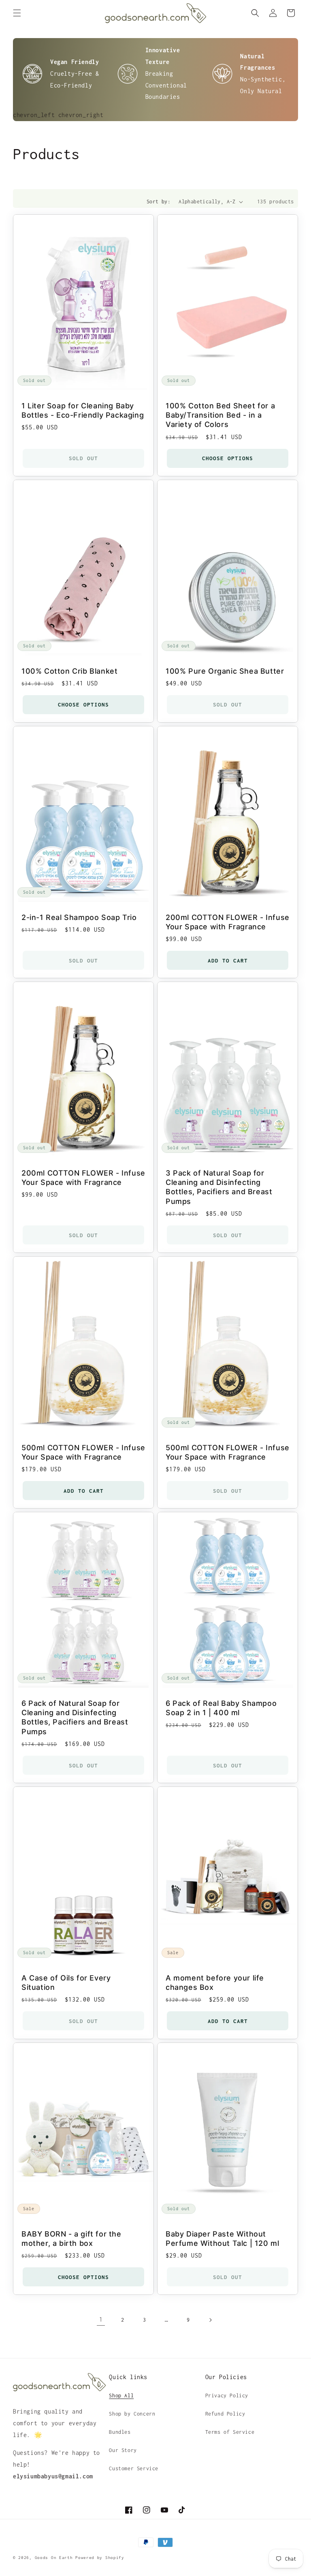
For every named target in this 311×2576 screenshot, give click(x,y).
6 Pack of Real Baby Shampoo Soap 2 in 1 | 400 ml (221, 1708)
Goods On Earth (54, 2558)
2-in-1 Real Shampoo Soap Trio (79, 917)
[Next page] (210, 2320)
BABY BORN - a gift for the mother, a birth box (71, 2238)
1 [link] (101, 2319)
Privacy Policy (227, 2396)
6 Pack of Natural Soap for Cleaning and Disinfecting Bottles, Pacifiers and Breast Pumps (75, 1717)
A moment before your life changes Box (215, 1983)
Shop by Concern (132, 2414)
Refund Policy (225, 2414)
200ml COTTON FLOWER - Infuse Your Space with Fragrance (228, 922)
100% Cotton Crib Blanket (69, 671)
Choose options (228, 458)
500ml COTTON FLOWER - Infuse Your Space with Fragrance (83, 1452)
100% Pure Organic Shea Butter (225, 671)
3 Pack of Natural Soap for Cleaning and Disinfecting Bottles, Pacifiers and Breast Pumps (219, 1187)
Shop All (121, 2396)
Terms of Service (230, 2432)
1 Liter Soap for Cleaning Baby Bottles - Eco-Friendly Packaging (83, 410)
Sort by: (159, 202)
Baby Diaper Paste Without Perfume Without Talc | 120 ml (222, 2238)
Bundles (120, 2432)
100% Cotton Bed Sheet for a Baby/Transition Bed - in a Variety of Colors (220, 415)
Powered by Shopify (100, 2558)
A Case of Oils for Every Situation (66, 1983)
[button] (17, 13)
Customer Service (134, 2468)
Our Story (123, 2450)
